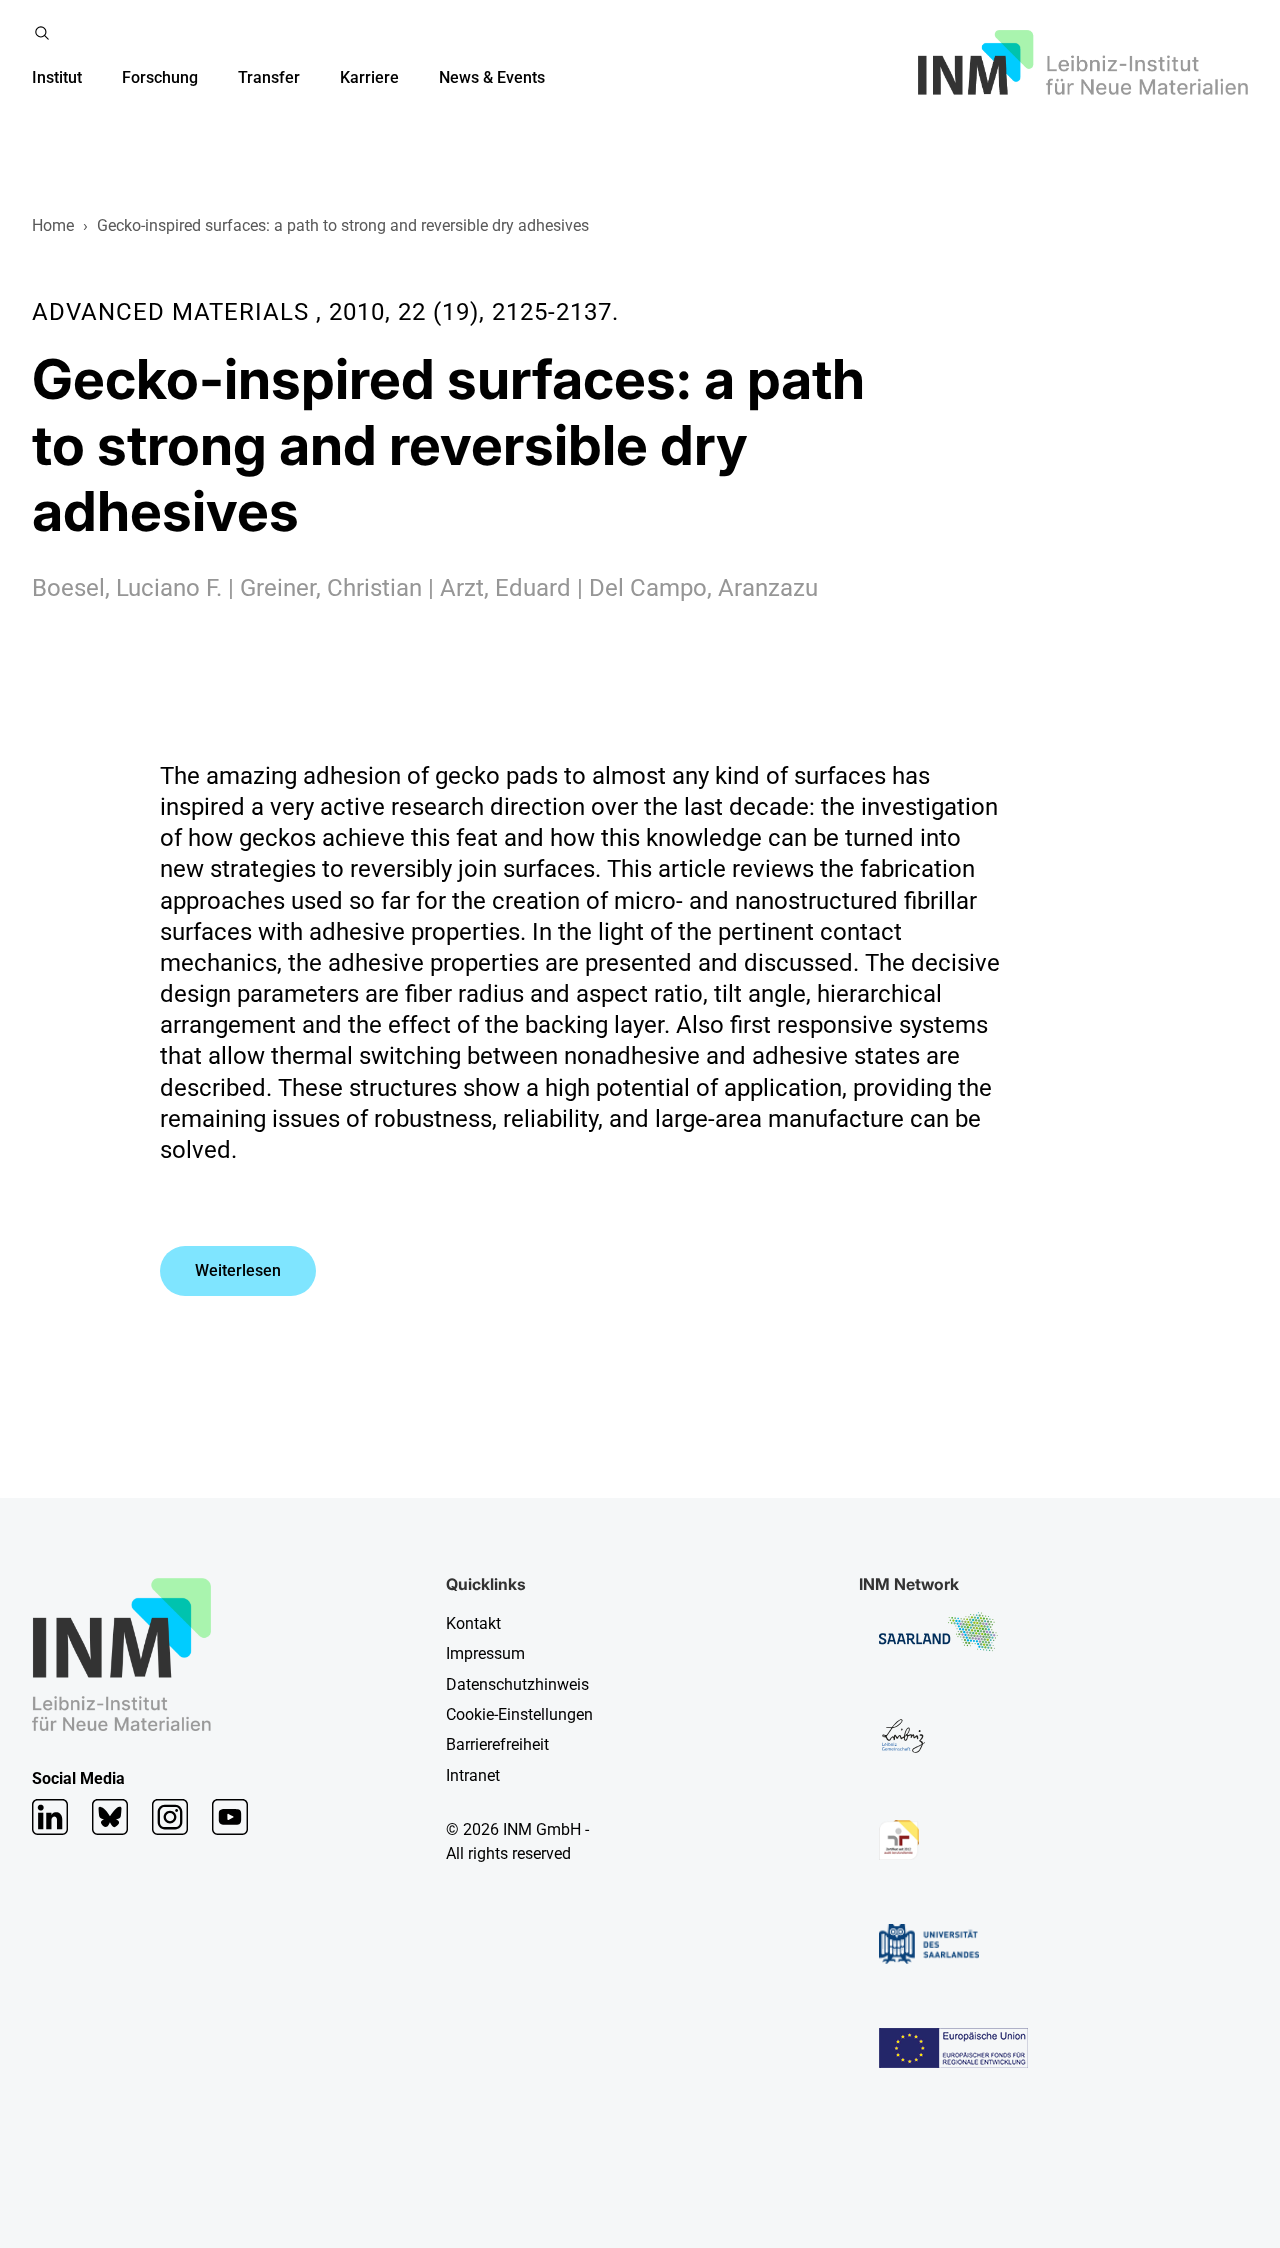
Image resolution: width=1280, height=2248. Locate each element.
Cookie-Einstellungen (519, 1714)
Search (42, 33)
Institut (57, 77)
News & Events (492, 77)
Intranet (473, 1775)
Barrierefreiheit (497, 1744)
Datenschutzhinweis (517, 1684)
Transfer (269, 77)
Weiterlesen (238, 1270)
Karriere (369, 77)
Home (53, 225)
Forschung (160, 77)
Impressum (485, 1653)
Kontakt (473, 1623)
